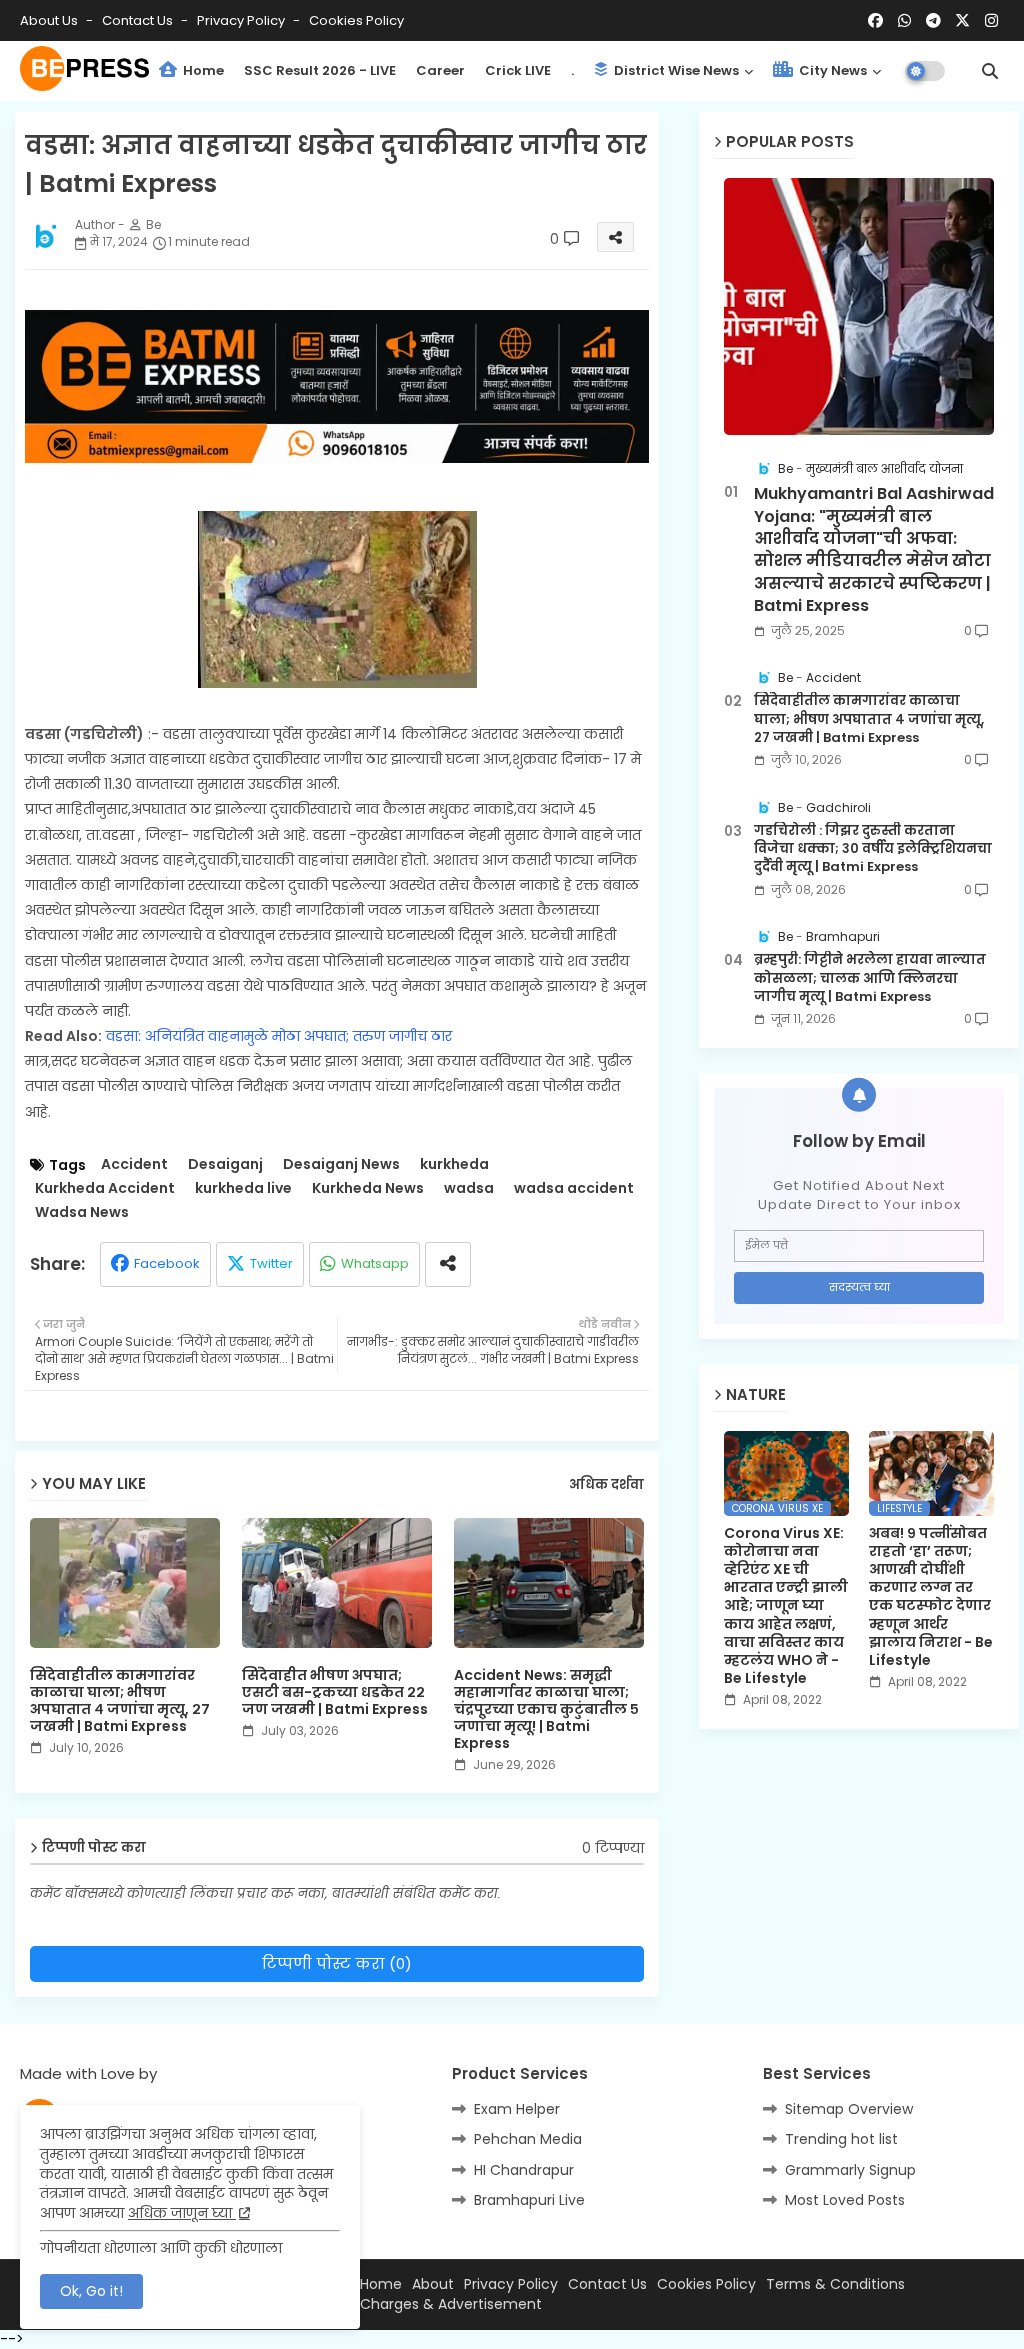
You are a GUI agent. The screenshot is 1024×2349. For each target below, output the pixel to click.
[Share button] (448, 1264)
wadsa (469, 1188)
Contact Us (607, 2284)
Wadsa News (82, 1212)
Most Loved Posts (845, 2200)
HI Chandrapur (524, 2170)
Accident (134, 1164)
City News (831, 70)
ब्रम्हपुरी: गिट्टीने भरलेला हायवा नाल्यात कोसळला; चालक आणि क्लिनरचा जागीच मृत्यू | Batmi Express (870, 978)
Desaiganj (225, 1164)
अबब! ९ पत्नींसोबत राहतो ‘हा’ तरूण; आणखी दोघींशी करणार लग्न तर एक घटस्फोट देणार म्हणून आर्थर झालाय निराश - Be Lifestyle (931, 1597)
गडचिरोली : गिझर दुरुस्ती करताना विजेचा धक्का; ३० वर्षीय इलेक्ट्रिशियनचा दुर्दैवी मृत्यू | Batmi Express (873, 849)
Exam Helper (517, 2109)
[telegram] (933, 21)
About (433, 2284)
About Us (50, 20)
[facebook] (875, 21)
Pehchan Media (528, 2139)
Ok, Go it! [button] (91, 2291)
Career (440, 70)
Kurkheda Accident (105, 1188)
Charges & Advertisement (451, 2304)
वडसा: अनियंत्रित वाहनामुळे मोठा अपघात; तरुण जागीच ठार (279, 1036)
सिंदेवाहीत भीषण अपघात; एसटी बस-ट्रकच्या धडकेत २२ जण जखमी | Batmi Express (335, 1692)
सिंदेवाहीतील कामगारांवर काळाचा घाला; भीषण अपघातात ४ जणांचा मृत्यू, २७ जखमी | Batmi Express (120, 1701)
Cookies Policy (356, 20)
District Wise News (675, 70)
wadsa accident (574, 1188)
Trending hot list (841, 2139)
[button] (990, 71)
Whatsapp (375, 1263)
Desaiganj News (341, 1164)
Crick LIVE (518, 70)
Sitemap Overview (849, 2109)
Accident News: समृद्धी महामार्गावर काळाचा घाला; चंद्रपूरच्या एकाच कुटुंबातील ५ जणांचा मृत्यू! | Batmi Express (546, 1709)
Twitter (271, 1263)
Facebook (167, 1263)
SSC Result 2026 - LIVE (320, 70)
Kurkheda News (368, 1188)
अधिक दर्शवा (606, 1485)
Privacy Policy (242, 20)
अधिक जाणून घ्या (182, 2213)
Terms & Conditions (835, 2284)
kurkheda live (243, 1188)
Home (202, 70)
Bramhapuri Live (529, 2200)
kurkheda (454, 1164)
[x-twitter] (962, 21)
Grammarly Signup (850, 2170)
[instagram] (991, 21)
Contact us (139, 20)
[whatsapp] (904, 21)
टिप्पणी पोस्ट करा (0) (337, 1963)
